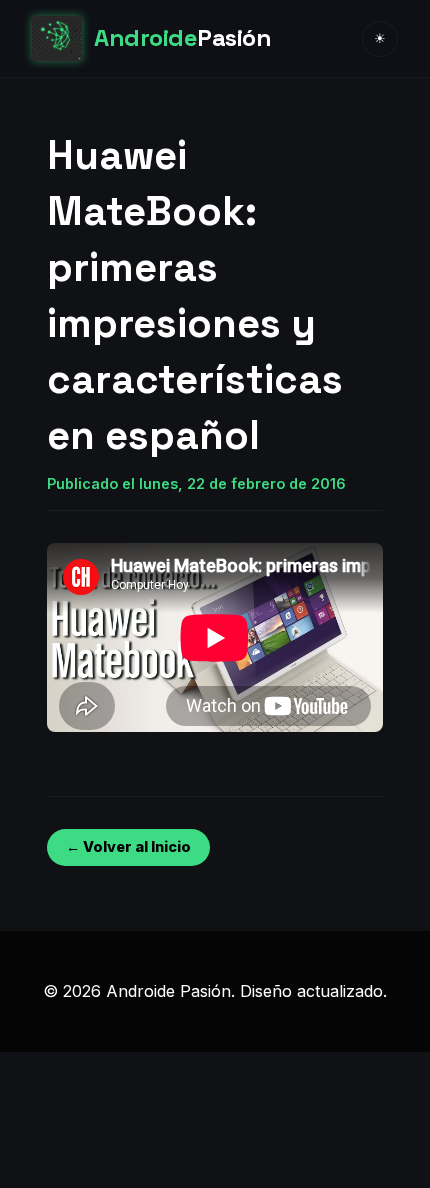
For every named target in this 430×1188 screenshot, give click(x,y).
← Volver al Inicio (128, 846)
